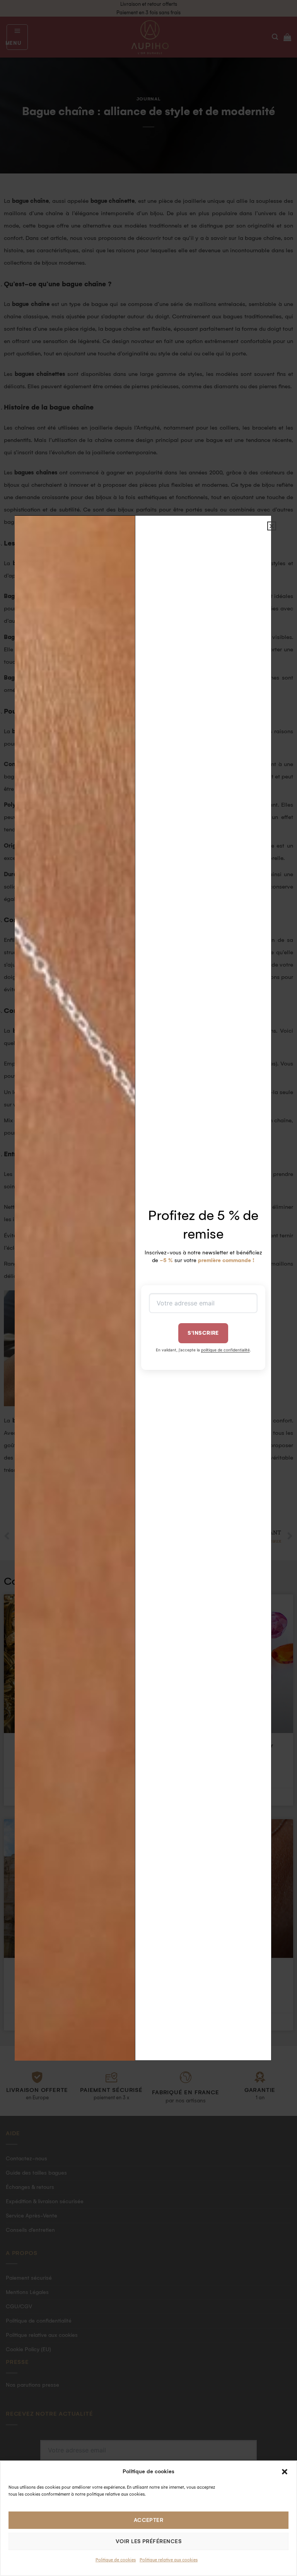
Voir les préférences (148, 2541)
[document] (148, 1288)
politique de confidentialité (225, 1350)
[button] (285, 2472)
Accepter (149, 2520)
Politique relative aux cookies (169, 2560)
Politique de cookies (116, 2560)
